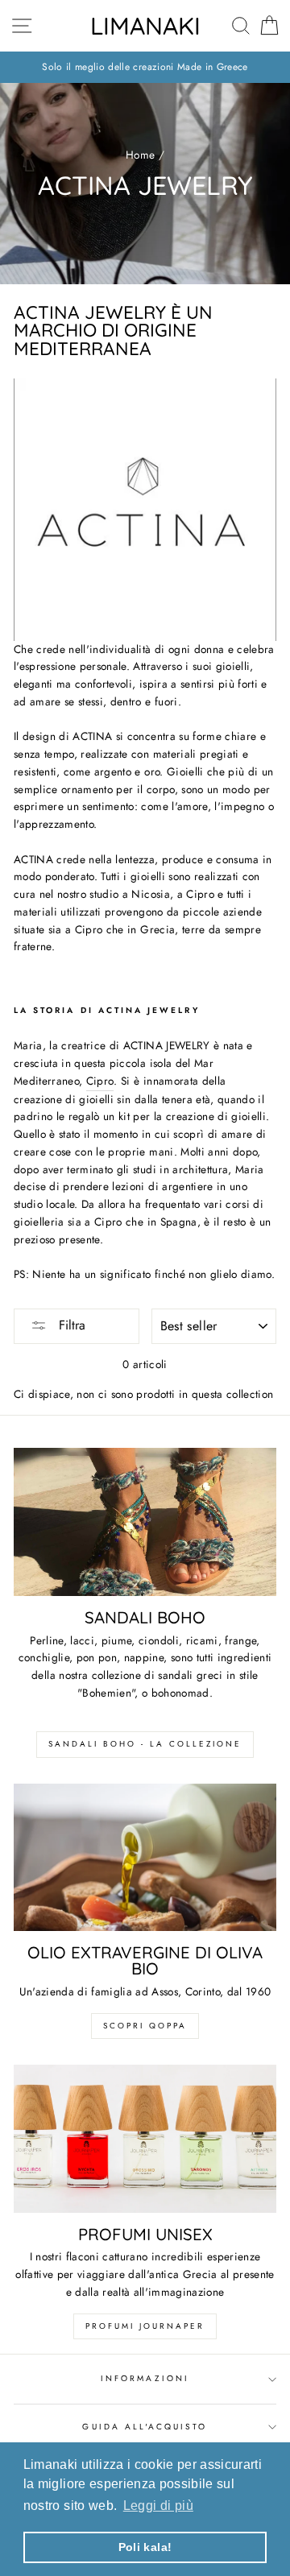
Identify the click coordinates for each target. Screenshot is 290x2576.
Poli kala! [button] (145, 2547)
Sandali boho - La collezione (145, 1744)
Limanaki (145, 26)
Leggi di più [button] (158, 2506)
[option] (145, 67)
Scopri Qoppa (145, 2026)
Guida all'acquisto (145, 2427)
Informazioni (145, 2378)
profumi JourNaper (145, 2326)
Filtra (70, 1325)
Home (140, 155)
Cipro (100, 1081)
